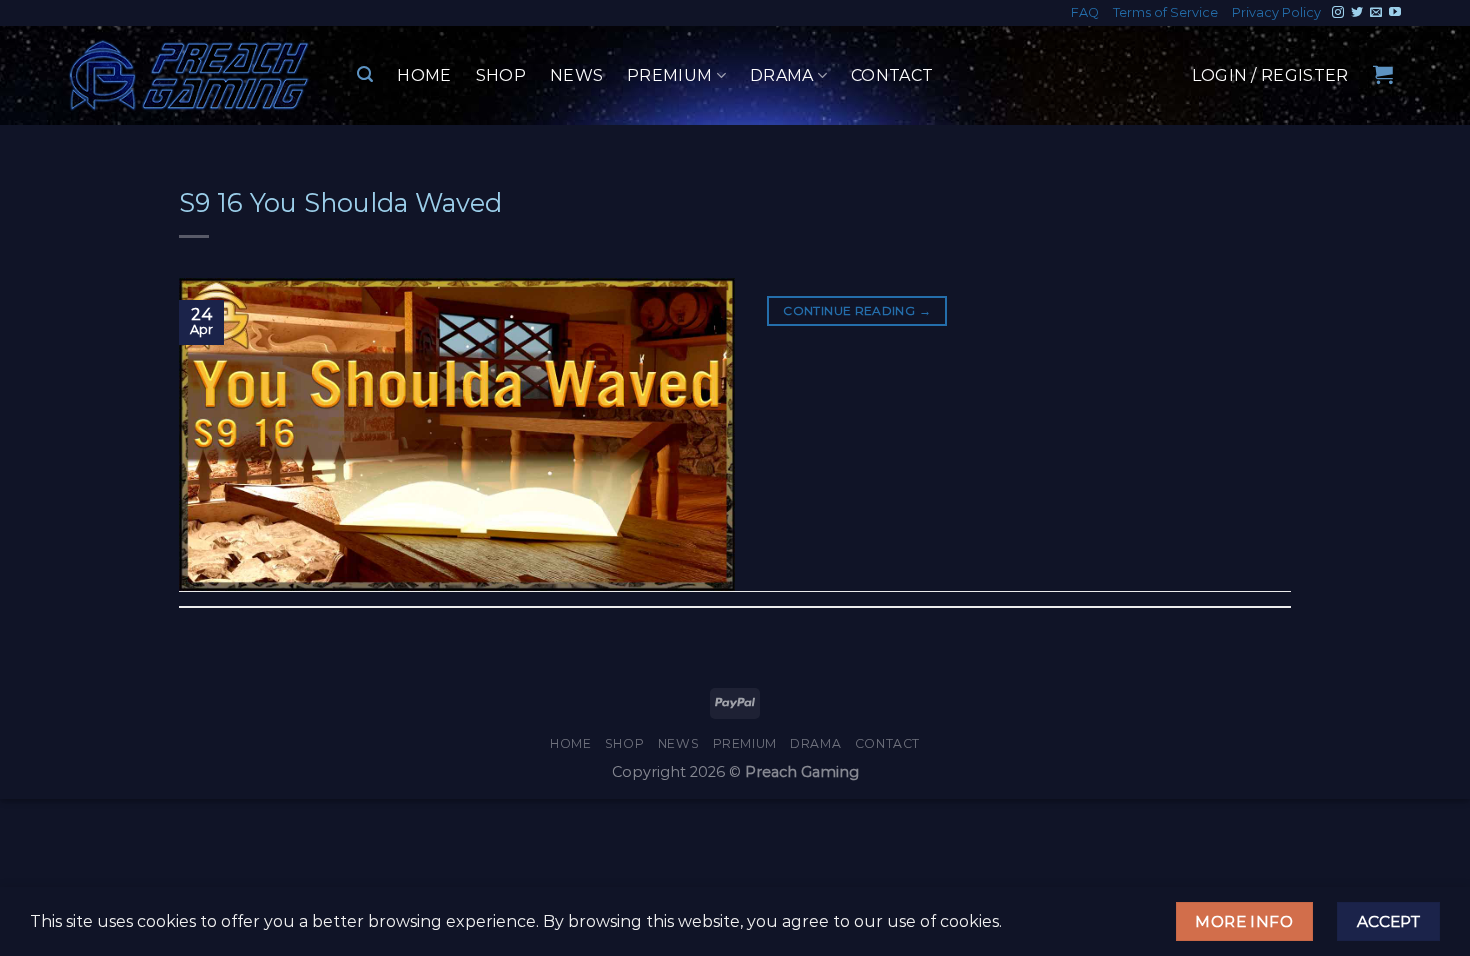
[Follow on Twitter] (1357, 13)
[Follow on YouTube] (1395, 13)
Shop (501, 75)
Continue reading (857, 310)
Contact (892, 75)
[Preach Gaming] (190, 75)
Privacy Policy (1276, 12)
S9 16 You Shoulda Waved (340, 202)
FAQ (1085, 12)
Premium (669, 75)
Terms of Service (1165, 12)
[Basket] (1383, 74)
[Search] (365, 74)
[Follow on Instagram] (1338, 13)
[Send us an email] (1376, 13)
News (576, 75)
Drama (782, 75)
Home (424, 75)
